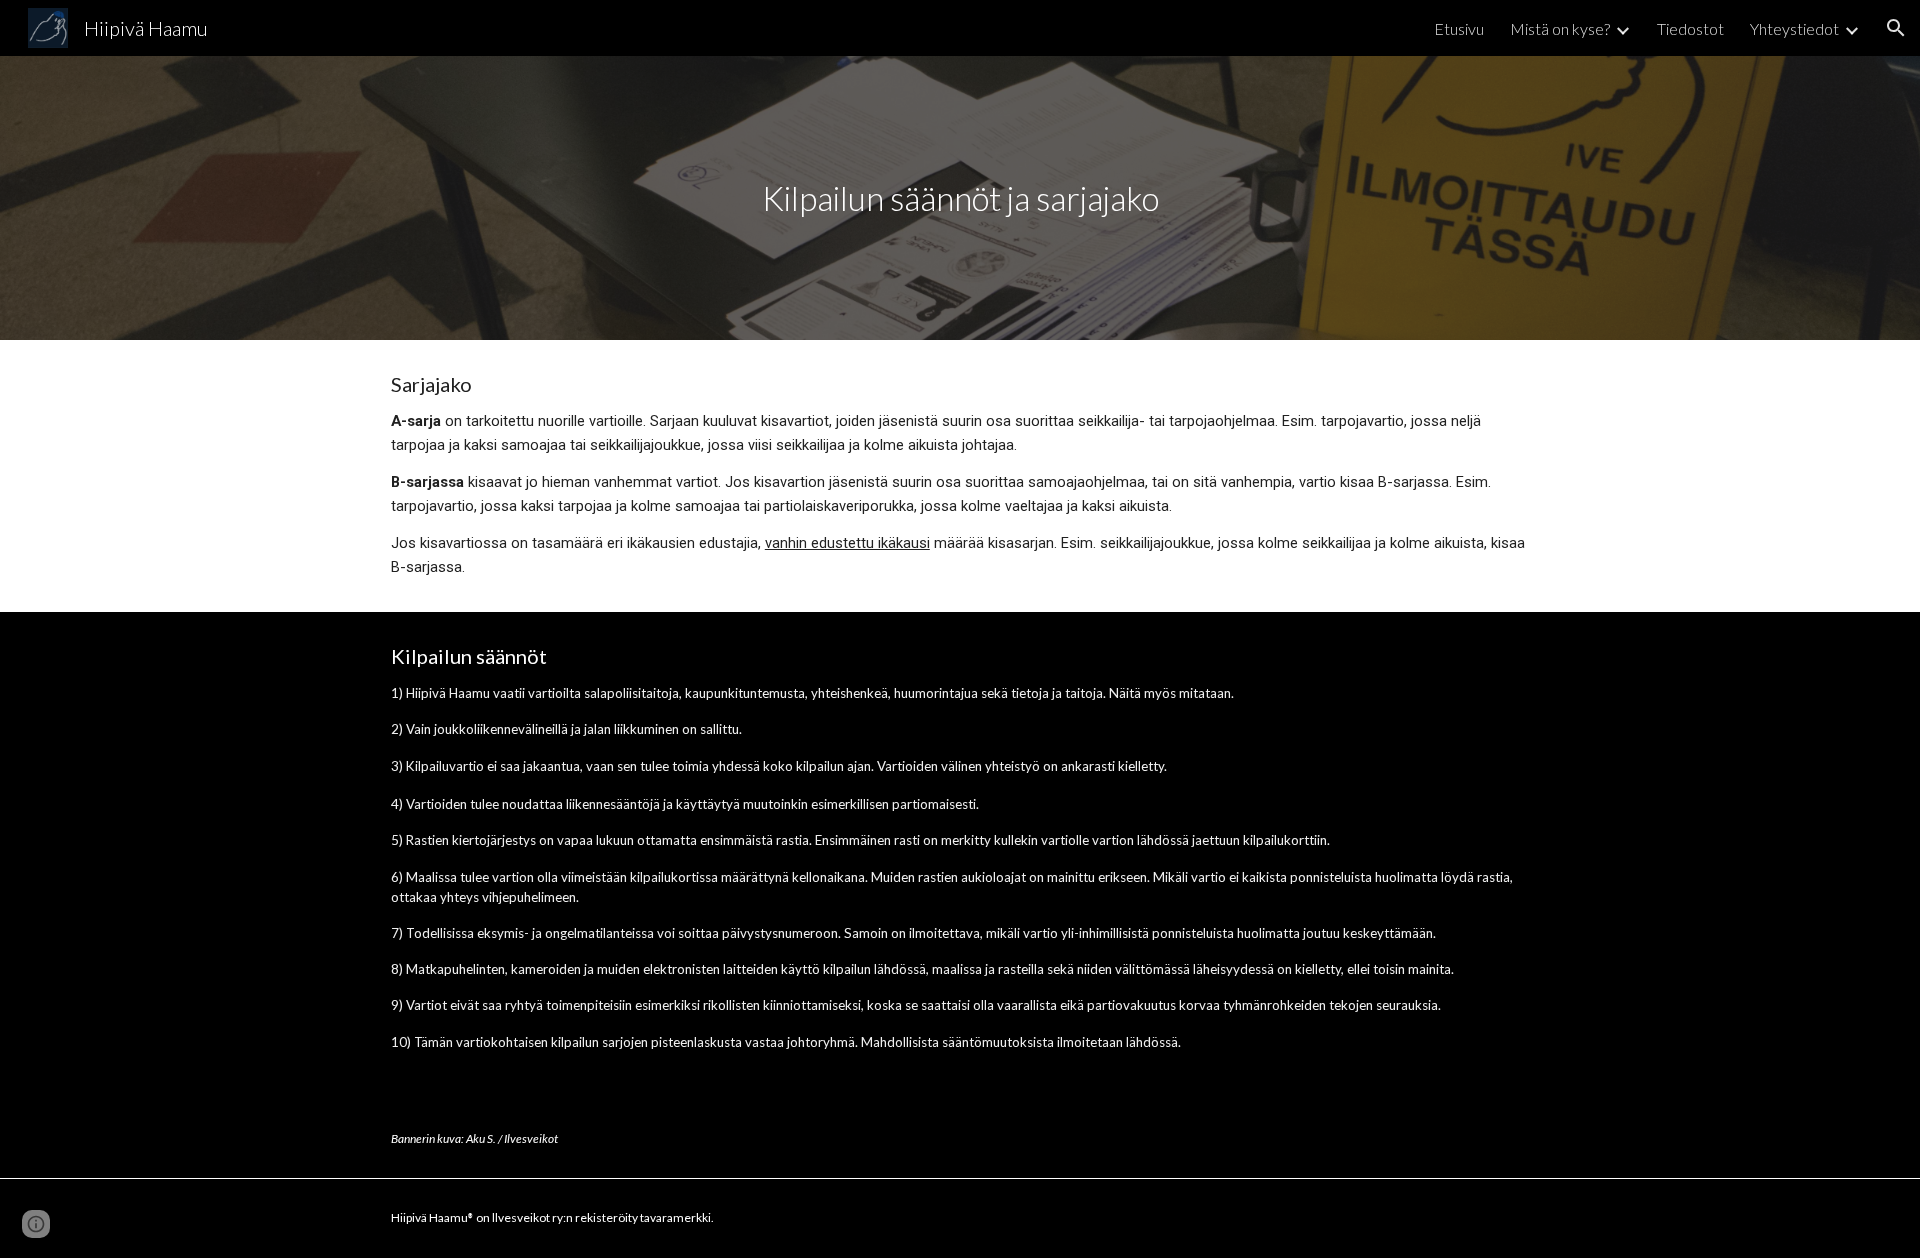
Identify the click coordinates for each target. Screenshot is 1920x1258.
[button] (1896, 28)
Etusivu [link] (1459, 28)
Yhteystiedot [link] (1794, 28)
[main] (960, 198)
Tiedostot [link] (1690, 28)
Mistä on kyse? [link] (1560, 28)
